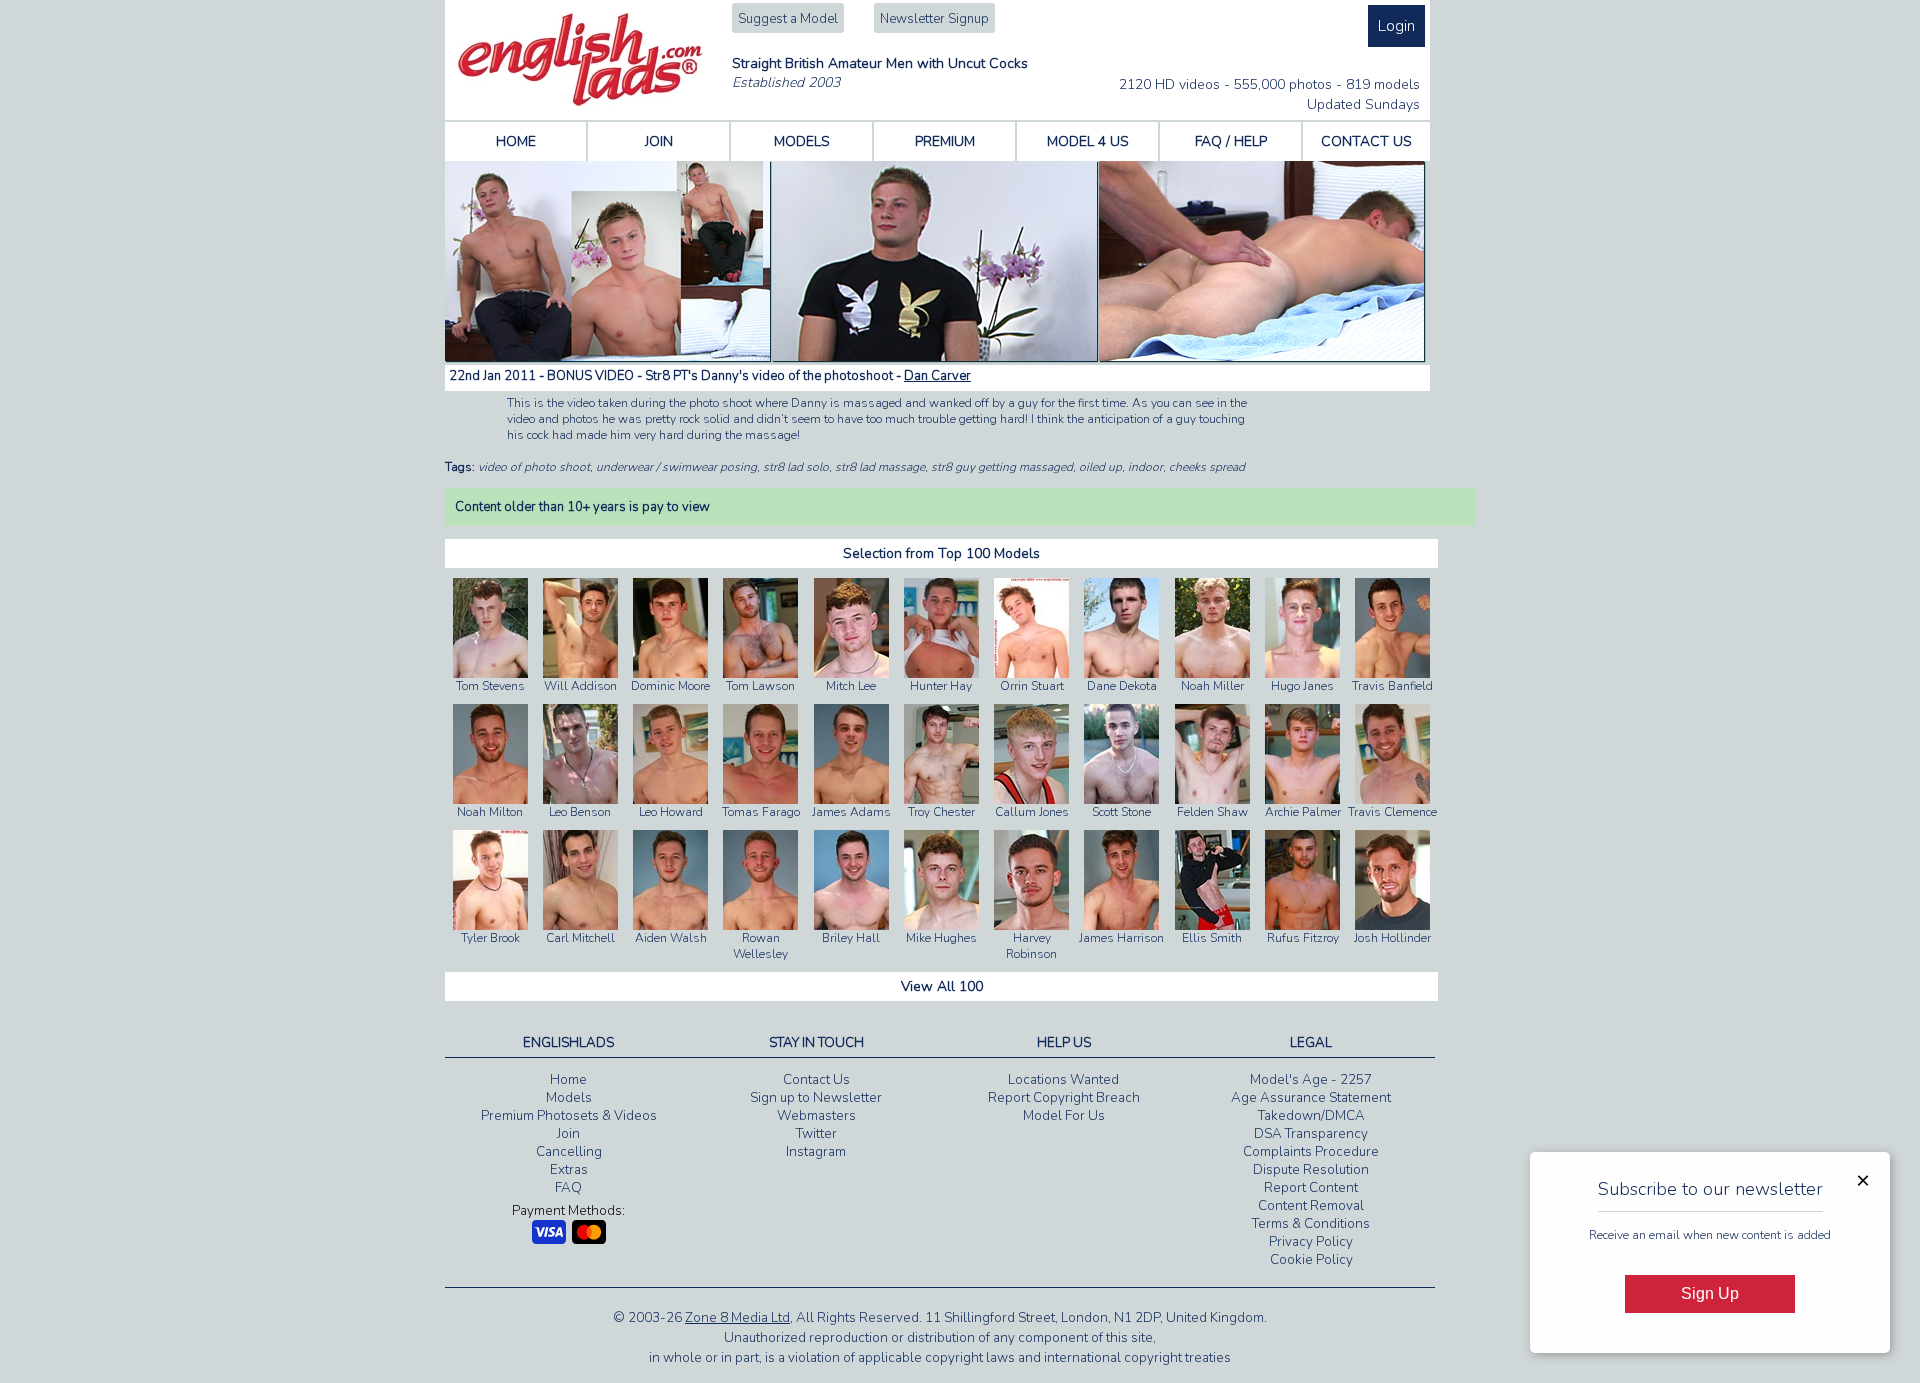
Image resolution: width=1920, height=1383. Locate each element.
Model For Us (1064, 1116)
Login (1396, 26)
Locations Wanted (1063, 1080)
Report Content (1311, 1188)
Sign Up (1710, 1293)
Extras (569, 1170)
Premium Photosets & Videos (569, 1116)
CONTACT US (1366, 141)
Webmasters (816, 1116)
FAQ (568, 1188)
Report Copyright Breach (1064, 1098)
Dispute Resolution (1311, 1170)
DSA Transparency (1311, 1134)
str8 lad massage (880, 467)
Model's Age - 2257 (1311, 1080)
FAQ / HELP (1231, 141)
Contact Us (816, 1080)
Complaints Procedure (1311, 1152)
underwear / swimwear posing (676, 467)
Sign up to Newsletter (816, 1098)
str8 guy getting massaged (1002, 467)
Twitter (816, 1134)
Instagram (816, 1152)
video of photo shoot (534, 467)
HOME (516, 141)
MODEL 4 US (1088, 141)
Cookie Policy (1311, 1260)
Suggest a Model (788, 19)
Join (568, 1134)
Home (568, 1080)
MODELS (802, 141)
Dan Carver (937, 376)
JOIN (659, 141)
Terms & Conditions (1311, 1224)
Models (569, 1098)
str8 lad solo (796, 467)
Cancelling (569, 1152)
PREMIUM (945, 141)
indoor (1145, 467)
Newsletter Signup (934, 19)
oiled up (1100, 467)
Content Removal (1311, 1206)
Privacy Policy (1311, 1242)
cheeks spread (1207, 467)
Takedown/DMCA (1311, 1116)
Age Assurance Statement (1311, 1098)
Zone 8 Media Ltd (737, 1318)
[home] (580, 102)
